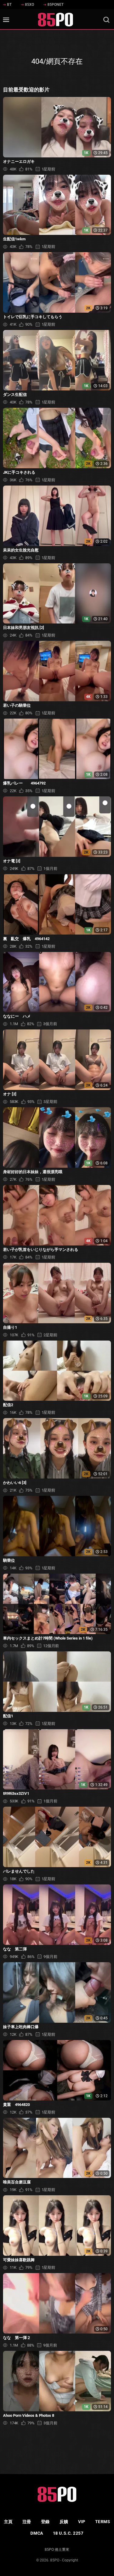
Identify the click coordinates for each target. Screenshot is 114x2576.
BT (9, 5)
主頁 (8, 2522)
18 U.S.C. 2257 (68, 2533)
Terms (103, 2522)
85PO (55, 2560)
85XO (29, 5)
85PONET (55, 5)
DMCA (37, 2533)
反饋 (64, 2522)
